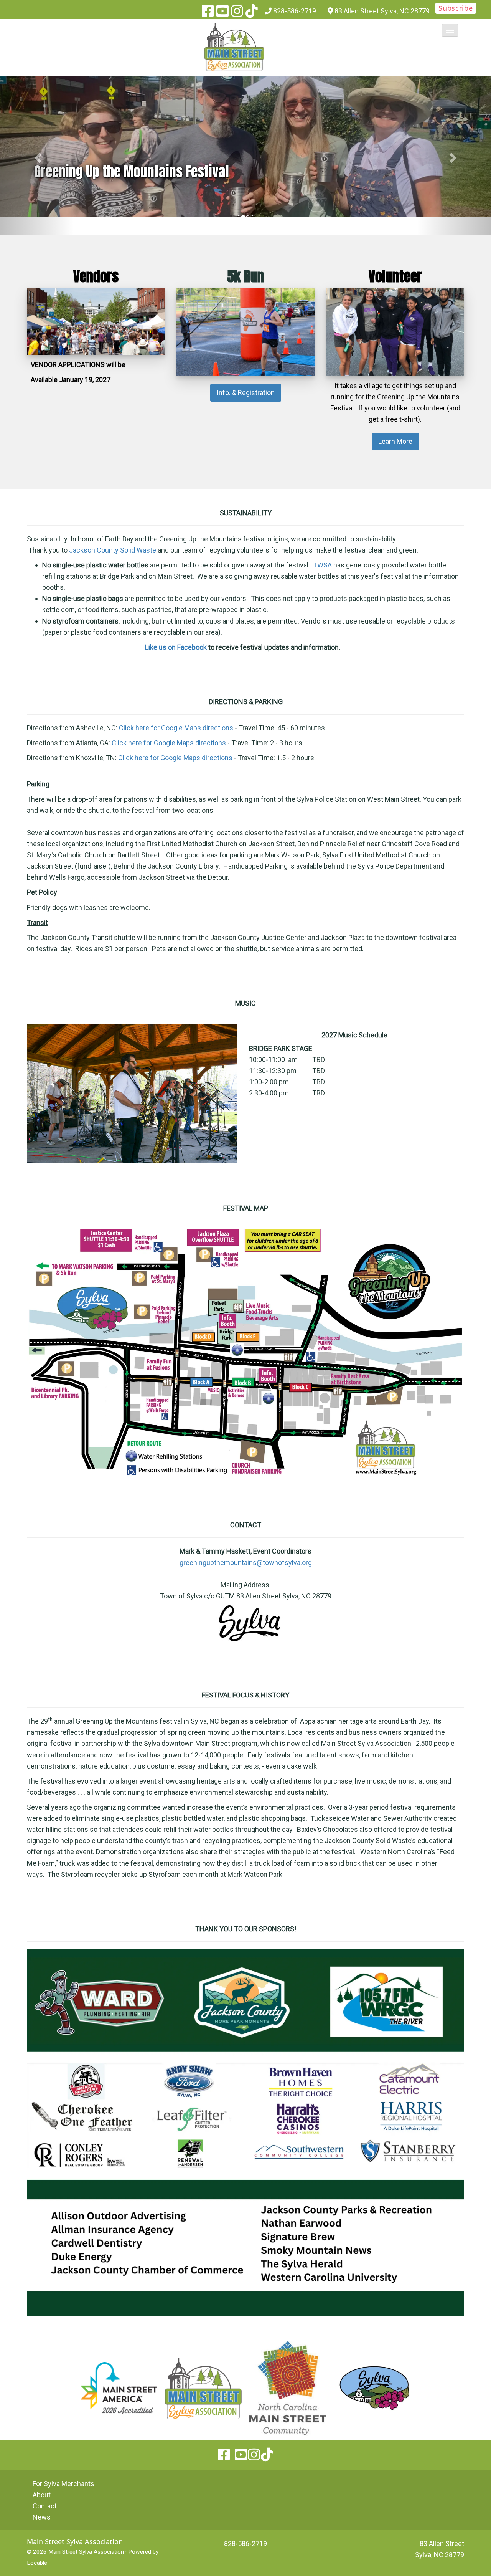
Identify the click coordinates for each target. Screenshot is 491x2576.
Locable (37, 2563)
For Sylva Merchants (63, 2484)
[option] (245, 147)
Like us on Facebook (176, 647)
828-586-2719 (295, 11)
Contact (45, 2506)
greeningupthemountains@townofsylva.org (246, 1563)
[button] (450, 30)
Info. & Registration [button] (246, 393)
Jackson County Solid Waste (113, 550)
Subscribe (456, 8)
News (42, 2517)
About (42, 2495)
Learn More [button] (395, 441)
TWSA (322, 565)
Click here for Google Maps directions (176, 728)
